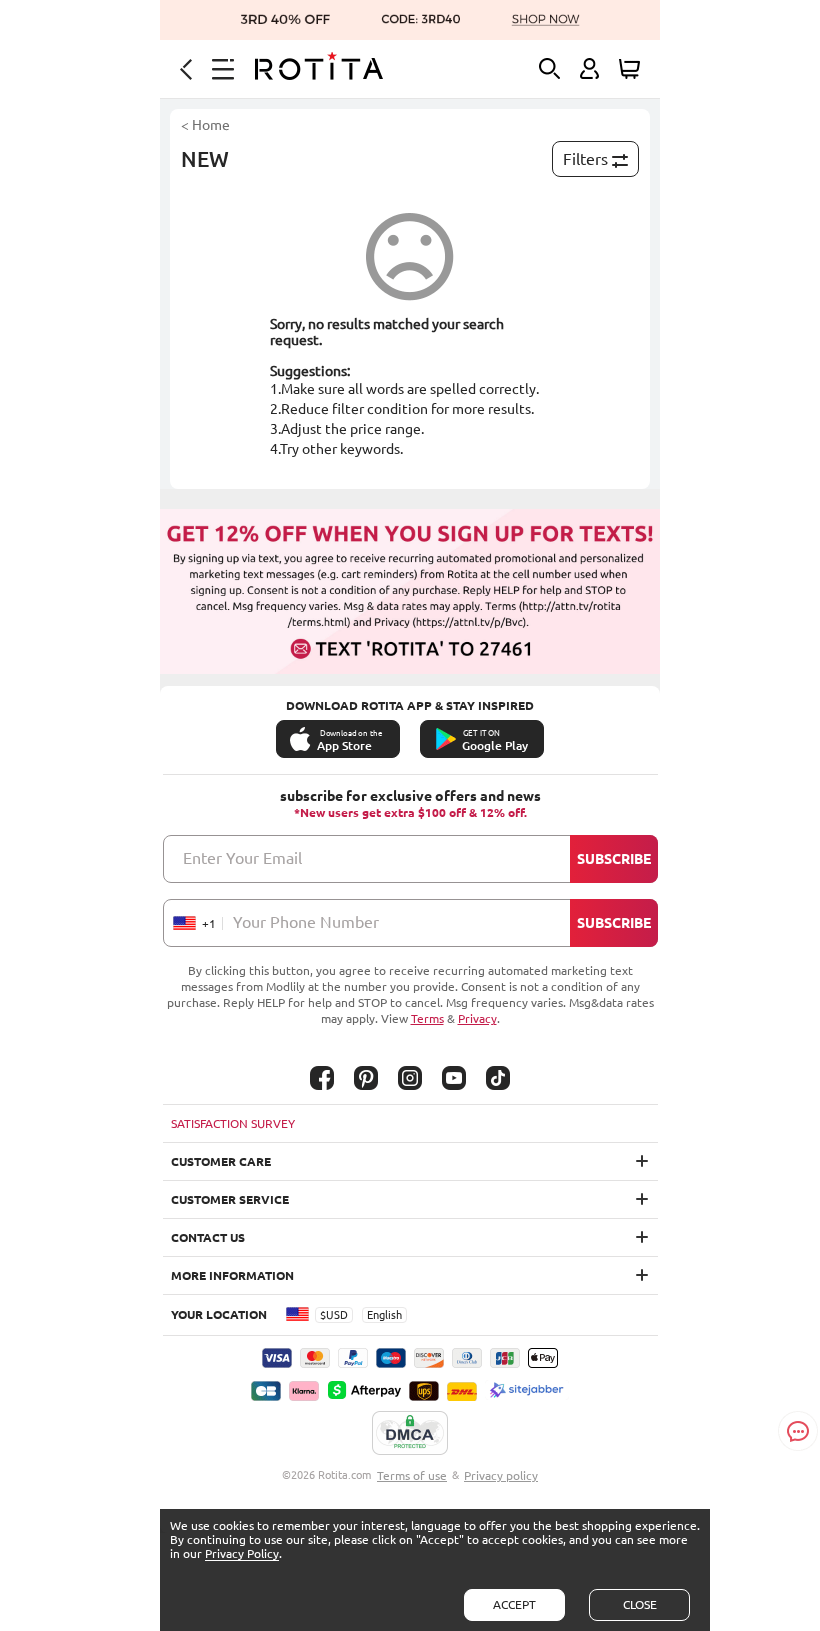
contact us (208, 1237)
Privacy (477, 1018)
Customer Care (221, 1161)
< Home (205, 125)
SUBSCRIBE (614, 859)
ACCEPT (514, 1604)
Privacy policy (501, 1475)
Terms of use (412, 1475)
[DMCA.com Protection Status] (410, 1434)
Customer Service (230, 1199)
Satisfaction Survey (233, 1123)
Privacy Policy (242, 1553)
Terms (427, 1018)
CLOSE (640, 1604)
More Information (232, 1275)
